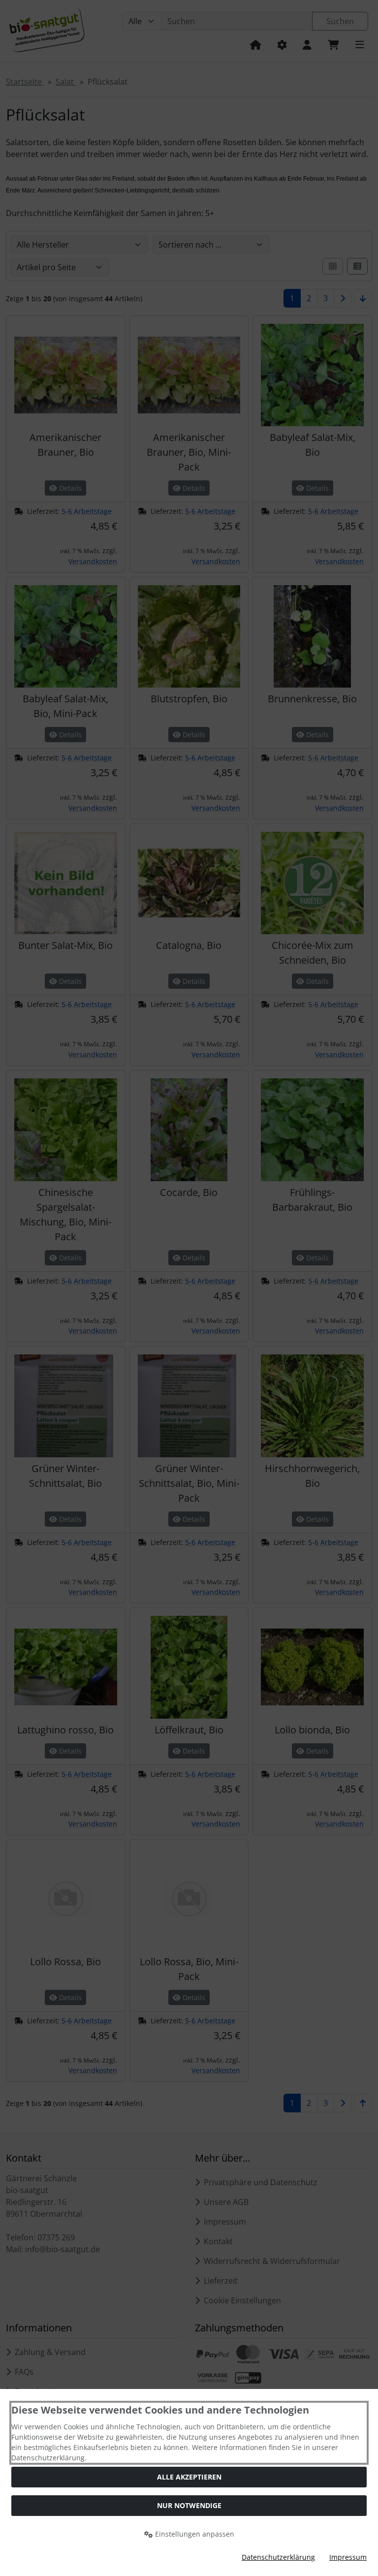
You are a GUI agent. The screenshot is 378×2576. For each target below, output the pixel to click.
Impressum (348, 2557)
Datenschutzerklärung (278, 2557)
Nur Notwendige (189, 2505)
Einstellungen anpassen (194, 2534)
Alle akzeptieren (189, 2477)
